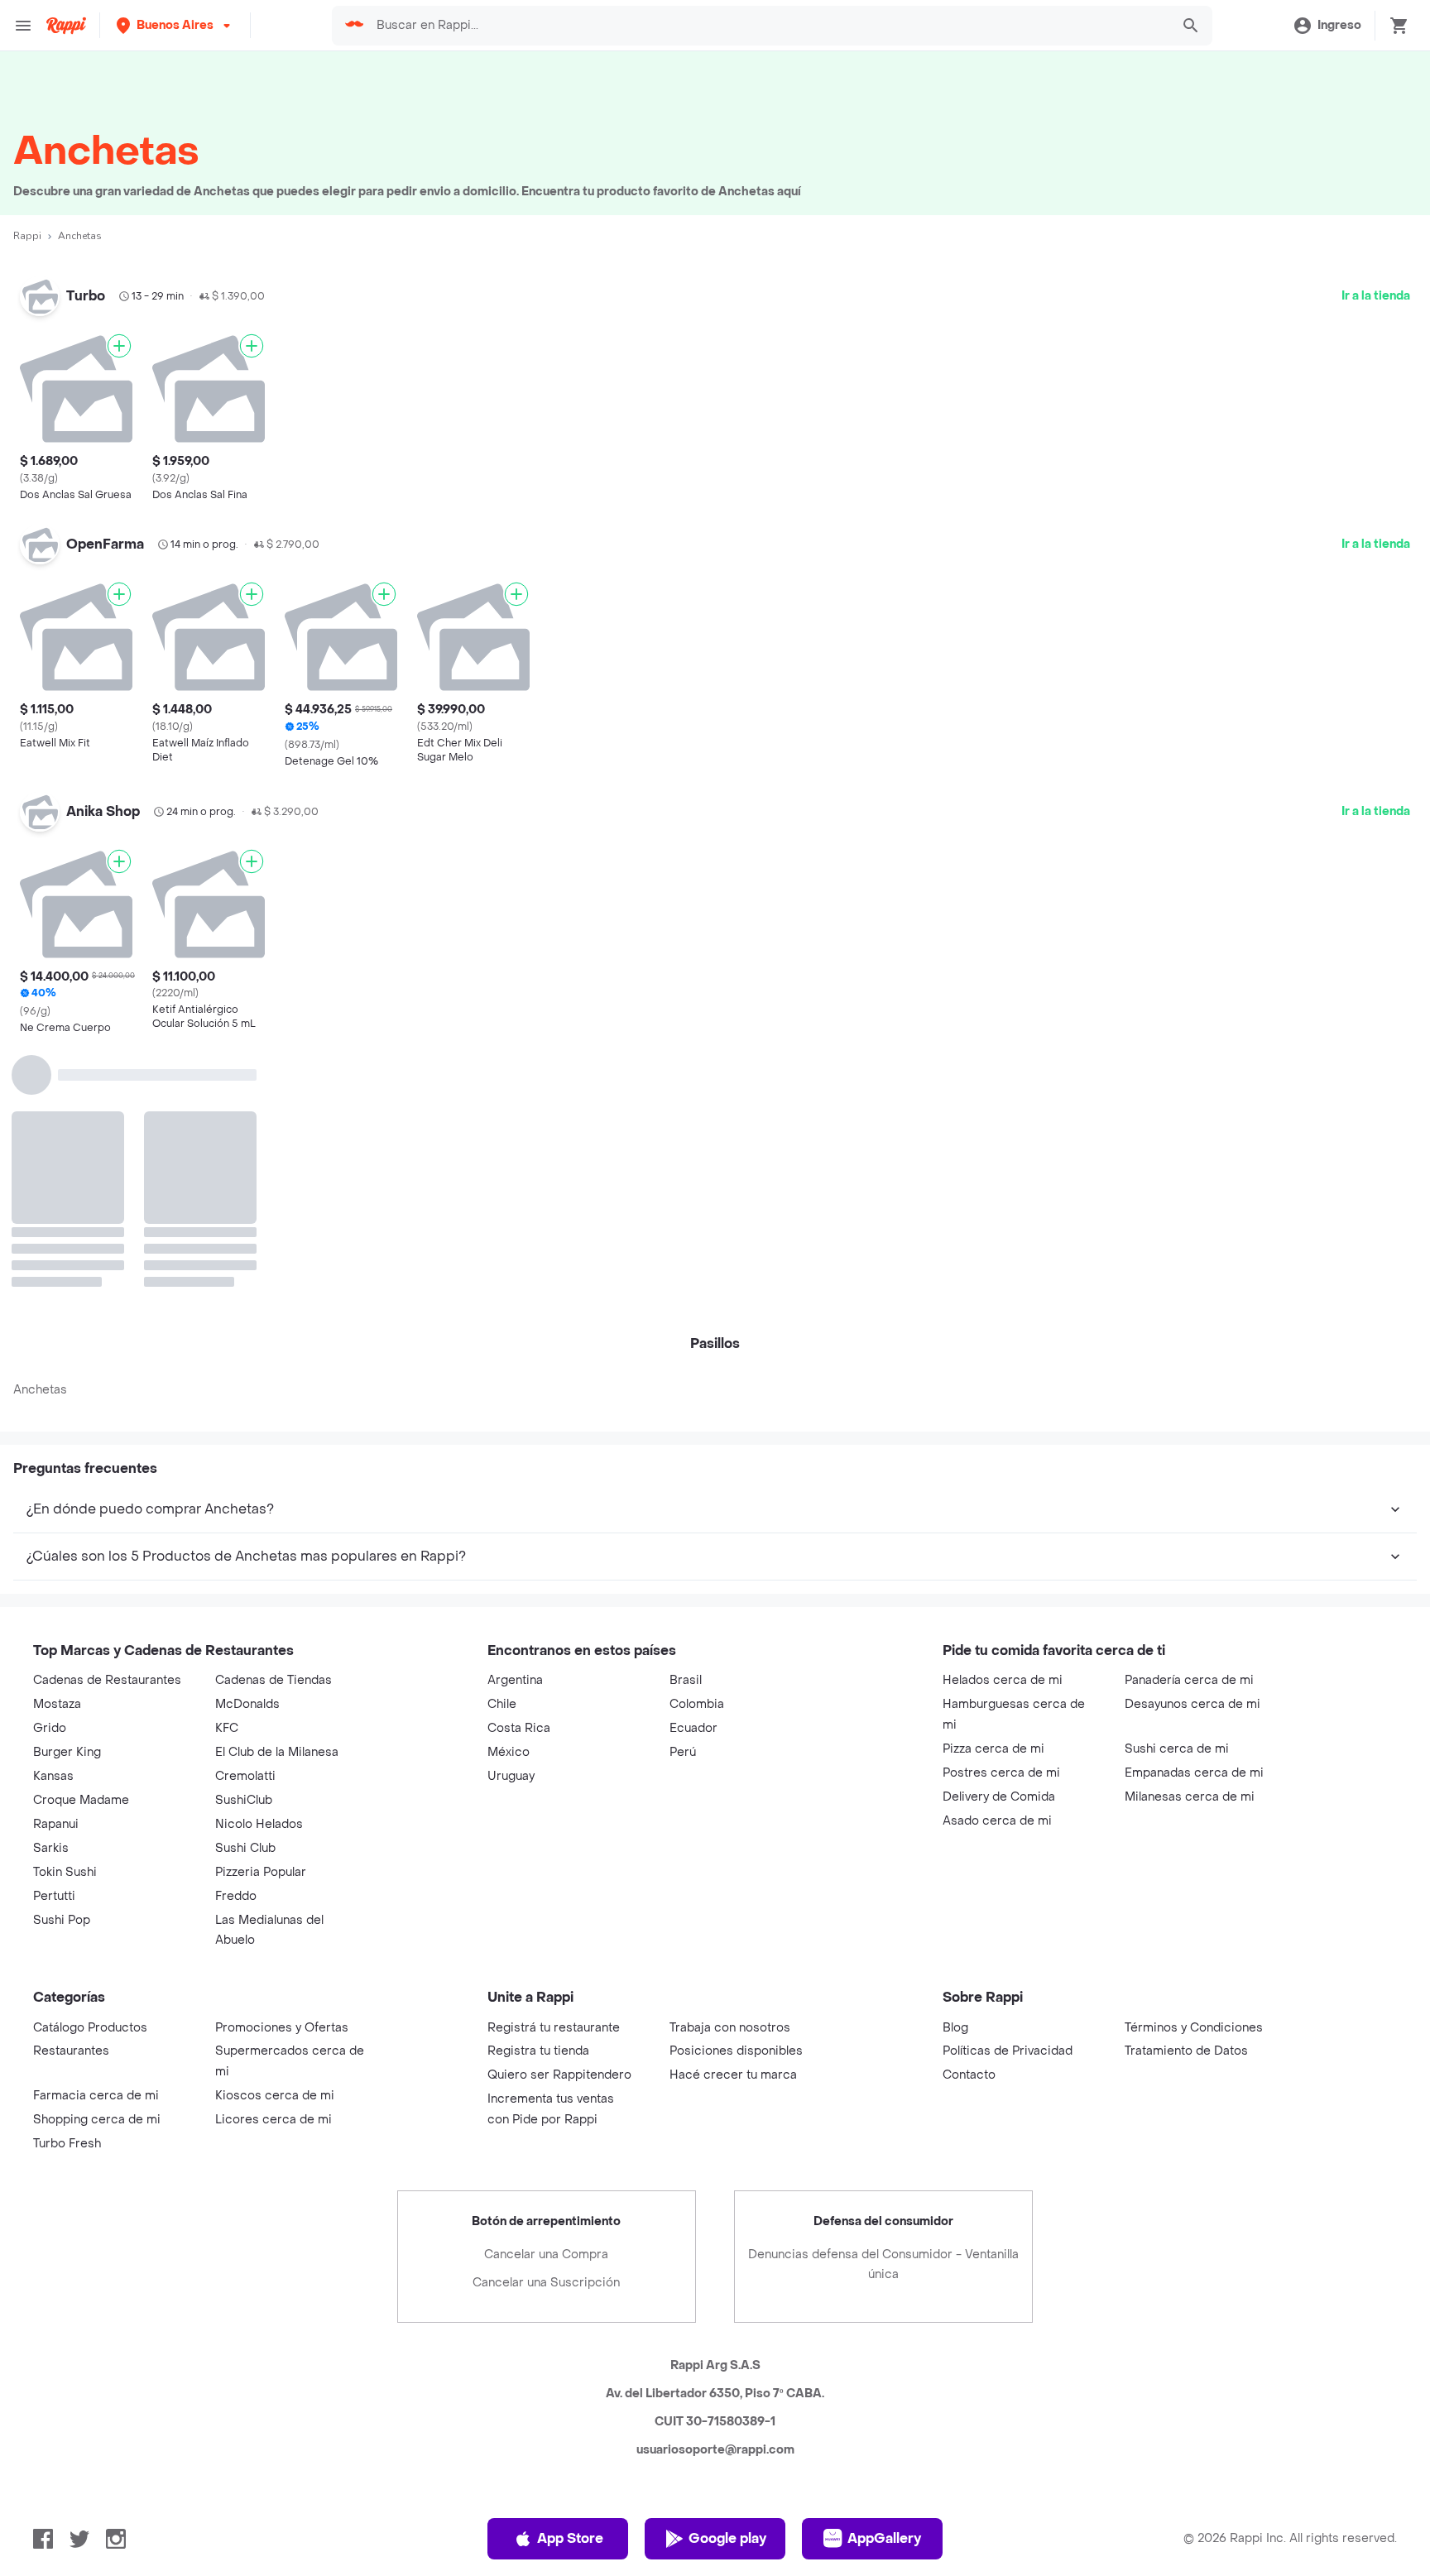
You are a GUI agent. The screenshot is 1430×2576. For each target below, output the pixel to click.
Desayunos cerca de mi (1192, 1453)
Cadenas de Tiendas (274, 1429)
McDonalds (247, 1453)
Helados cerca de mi (1003, 1429)
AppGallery (884, 2287)
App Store (570, 2287)
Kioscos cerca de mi (275, 1844)
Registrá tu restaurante (554, 1776)
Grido (50, 1477)
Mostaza (57, 1453)
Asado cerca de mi (997, 1569)
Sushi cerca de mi (1177, 1497)
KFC (227, 1477)
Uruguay (511, 1525)
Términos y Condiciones (1194, 1776)
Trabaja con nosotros (730, 1776)
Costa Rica (519, 1477)
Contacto (969, 1823)
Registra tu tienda (538, 1799)
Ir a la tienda (1376, 296)
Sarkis (51, 1597)
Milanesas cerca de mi (1190, 1545)
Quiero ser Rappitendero (559, 1823)
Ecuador (693, 1477)
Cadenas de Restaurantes (107, 1429)
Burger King (67, 1501)
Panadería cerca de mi (1189, 1429)
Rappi (27, 236)
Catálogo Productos (90, 1776)
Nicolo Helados (259, 1573)
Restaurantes (71, 1799)
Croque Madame (81, 1549)
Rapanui (56, 1573)
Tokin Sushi (65, 1621)
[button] (175, 25)
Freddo (236, 1645)
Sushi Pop (62, 1669)
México (509, 1501)
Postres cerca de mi (1001, 1521)
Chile (502, 1453)
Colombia (697, 1453)
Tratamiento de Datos (1186, 1799)
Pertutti (54, 1645)
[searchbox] (768, 26)
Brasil (686, 1429)
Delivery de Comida (999, 1545)
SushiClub (244, 1549)
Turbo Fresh (67, 1892)
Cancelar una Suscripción (546, 2031)
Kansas (53, 1525)
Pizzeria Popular (261, 1621)
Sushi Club (245, 1597)
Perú (683, 1501)
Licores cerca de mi (274, 1868)
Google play (727, 2287)
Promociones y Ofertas (282, 1776)
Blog (955, 1776)
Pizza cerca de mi (993, 1497)
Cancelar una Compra (546, 2003)
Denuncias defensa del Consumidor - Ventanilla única (883, 2013)
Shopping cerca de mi (97, 1868)
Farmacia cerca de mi (96, 1844)
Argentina (515, 1429)
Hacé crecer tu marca (733, 1823)
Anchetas (40, 1138)
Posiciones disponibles (736, 1799)
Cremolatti (245, 1525)
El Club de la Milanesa (277, 1501)
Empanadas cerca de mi (1194, 1521)
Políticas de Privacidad (1008, 1799)
